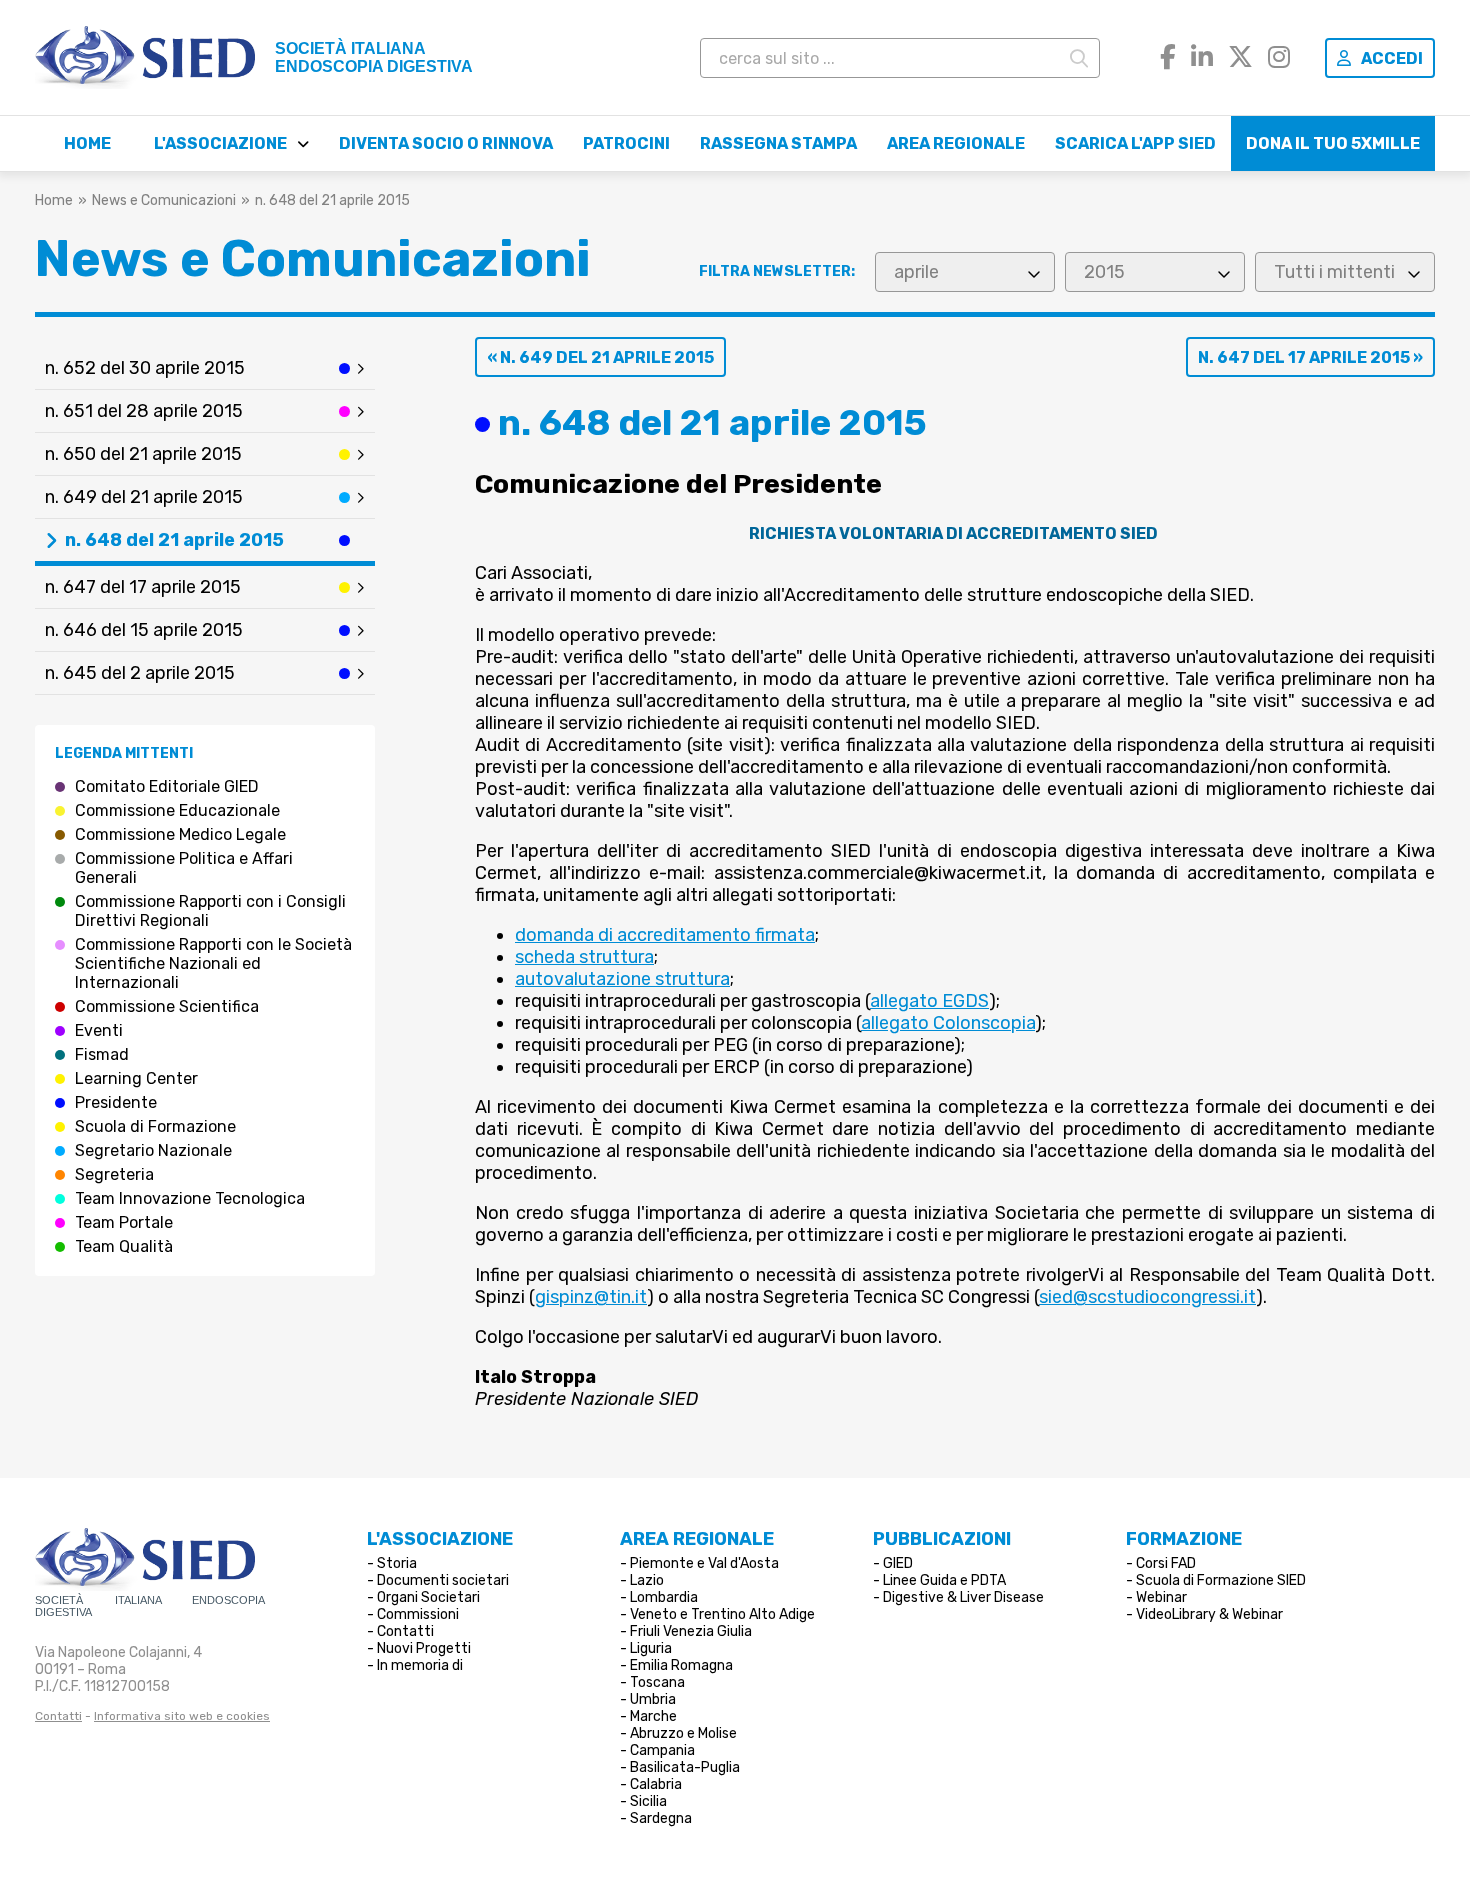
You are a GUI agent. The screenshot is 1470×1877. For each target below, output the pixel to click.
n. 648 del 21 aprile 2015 (174, 540)
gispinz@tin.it (591, 1297)
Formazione (1184, 1539)
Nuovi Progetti (424, 1648)
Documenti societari (443, 1580)
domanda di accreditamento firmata (665, 935)
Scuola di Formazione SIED (1221, 1580)
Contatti (58, 1716)
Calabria (656, 1784)
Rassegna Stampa (778, 143)
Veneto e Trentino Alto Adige (722, 1614)
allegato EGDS (929, 1001)
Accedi (1392, 58)
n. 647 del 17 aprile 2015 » (1310, 357)
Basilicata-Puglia (685, 1767)
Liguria (651, 1648)
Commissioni (418, 1614)
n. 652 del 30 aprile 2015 (145, 368)
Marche (653, 1716)
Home (87, 143)
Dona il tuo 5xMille (1333, 143)
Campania (662, 1750)
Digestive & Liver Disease (963, 1597)
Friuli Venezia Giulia (691, 1631)
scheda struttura (584, 957)
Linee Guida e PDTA (944, 1580)
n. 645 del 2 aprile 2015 (140, 673)
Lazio (647, 1580)
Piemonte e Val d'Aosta (704, 1563)
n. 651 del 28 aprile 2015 (144, 411)
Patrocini (626, 143)
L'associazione (220, 143)
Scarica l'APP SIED (1135, 143)
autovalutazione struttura (622, 979)
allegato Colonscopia (948, 1023)
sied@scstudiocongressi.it (1147, 1297)
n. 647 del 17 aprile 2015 (143, 587)
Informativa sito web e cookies (182, 1716)
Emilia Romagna (681, 1665)
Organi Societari (428, 1597)
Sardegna (661, 1818)
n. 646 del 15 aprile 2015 (144, 630)
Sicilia (648, 1801)
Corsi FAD (1166, 1563)
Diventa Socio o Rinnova (446, 143)
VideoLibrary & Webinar (1209, 1614)
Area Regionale (956, 143)
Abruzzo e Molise (683, 1733)
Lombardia (664, 1597)
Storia (397, 1563)
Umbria (653, 1699)
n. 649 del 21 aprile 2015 (144, 497)
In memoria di (420, 1665)
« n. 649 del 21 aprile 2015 (600, 357)
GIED (898, 1563)
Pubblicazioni (942, 1539)
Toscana (657, 1682)
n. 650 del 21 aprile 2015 (143, 454)
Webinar (1161, 1597)
